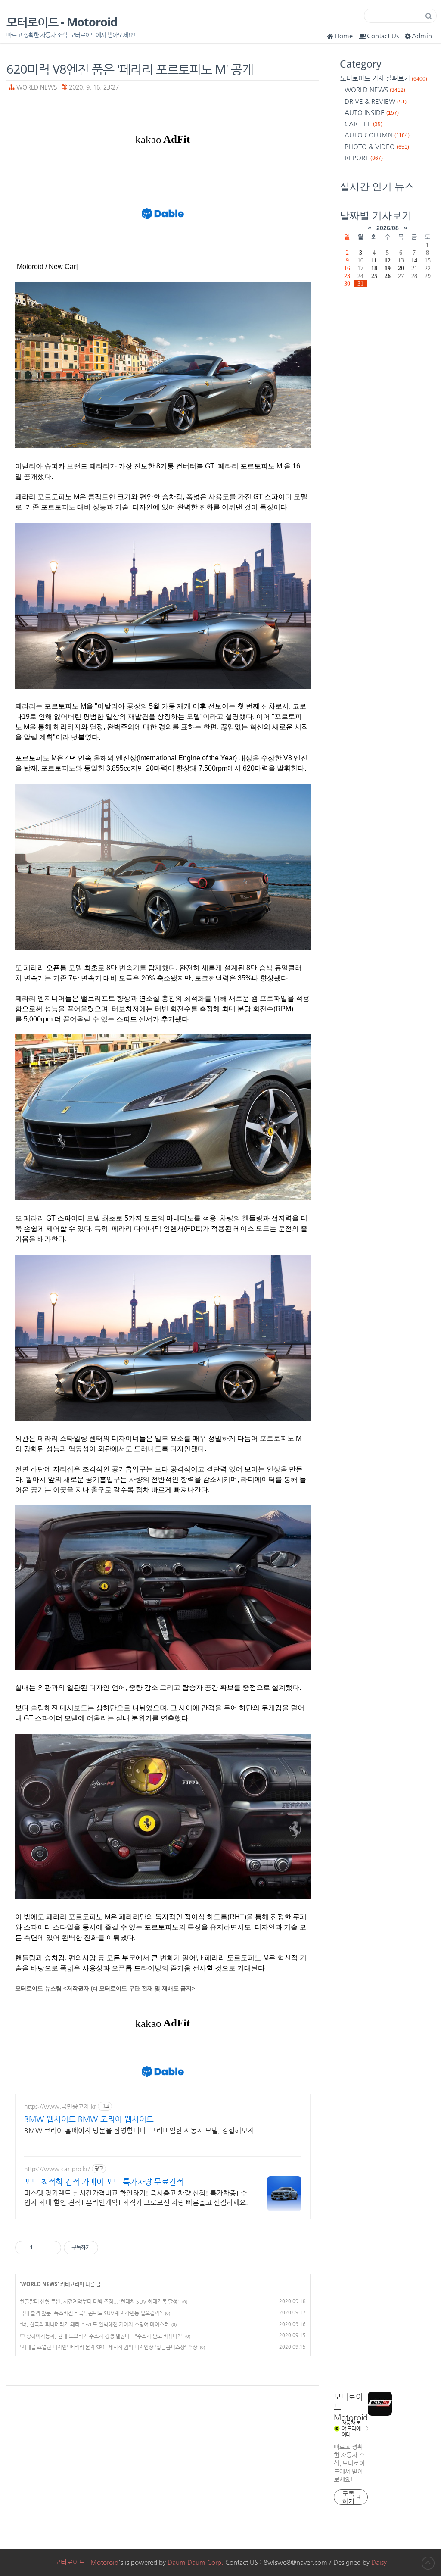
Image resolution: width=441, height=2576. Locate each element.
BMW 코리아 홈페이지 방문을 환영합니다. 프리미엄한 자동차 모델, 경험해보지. (140, 2131)
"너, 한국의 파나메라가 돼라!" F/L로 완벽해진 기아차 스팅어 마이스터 (94, 2324)
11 (374, 260)
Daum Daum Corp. (196, 2562)
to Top (428, 2563)
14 (414, 260)
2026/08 (388, 228)
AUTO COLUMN (377, 135)
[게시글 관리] (51, 2248)
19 (388, 268)
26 (388, 276)
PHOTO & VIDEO (377, 146)
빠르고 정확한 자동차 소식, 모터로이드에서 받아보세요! (349, 2463)
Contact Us (383, 36)
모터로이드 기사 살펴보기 (384, 78)
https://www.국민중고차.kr (60, 2106)
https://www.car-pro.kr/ (57, 2169)
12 (388, 260)
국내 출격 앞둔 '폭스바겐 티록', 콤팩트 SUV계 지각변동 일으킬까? (91, 2313)
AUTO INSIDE (372, 112)
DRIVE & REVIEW (376, 101)
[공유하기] (41, 2248)
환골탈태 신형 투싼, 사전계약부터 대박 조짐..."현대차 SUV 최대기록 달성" (100, 2301)
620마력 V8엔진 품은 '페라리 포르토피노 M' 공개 (130, 69)
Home (344, 36)
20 (401, 268)
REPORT (364, 158)
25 (374, 276)
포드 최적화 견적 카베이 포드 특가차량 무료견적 (104, 2181)
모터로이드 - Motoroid (62, 22)
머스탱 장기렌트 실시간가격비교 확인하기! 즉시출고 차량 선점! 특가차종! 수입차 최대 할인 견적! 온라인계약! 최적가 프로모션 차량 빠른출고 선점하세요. (136, 2198)
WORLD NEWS (37, 87)
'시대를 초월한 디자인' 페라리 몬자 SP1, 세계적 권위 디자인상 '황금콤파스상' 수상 (109, 2347)
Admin (422, 36)
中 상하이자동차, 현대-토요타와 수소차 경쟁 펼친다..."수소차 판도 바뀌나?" (101, 2336)
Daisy (379, 2562)
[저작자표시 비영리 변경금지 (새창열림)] (110, 2248)
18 (374, 268)
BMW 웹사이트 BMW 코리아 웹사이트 (89, 2119)
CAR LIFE (363, 123)
